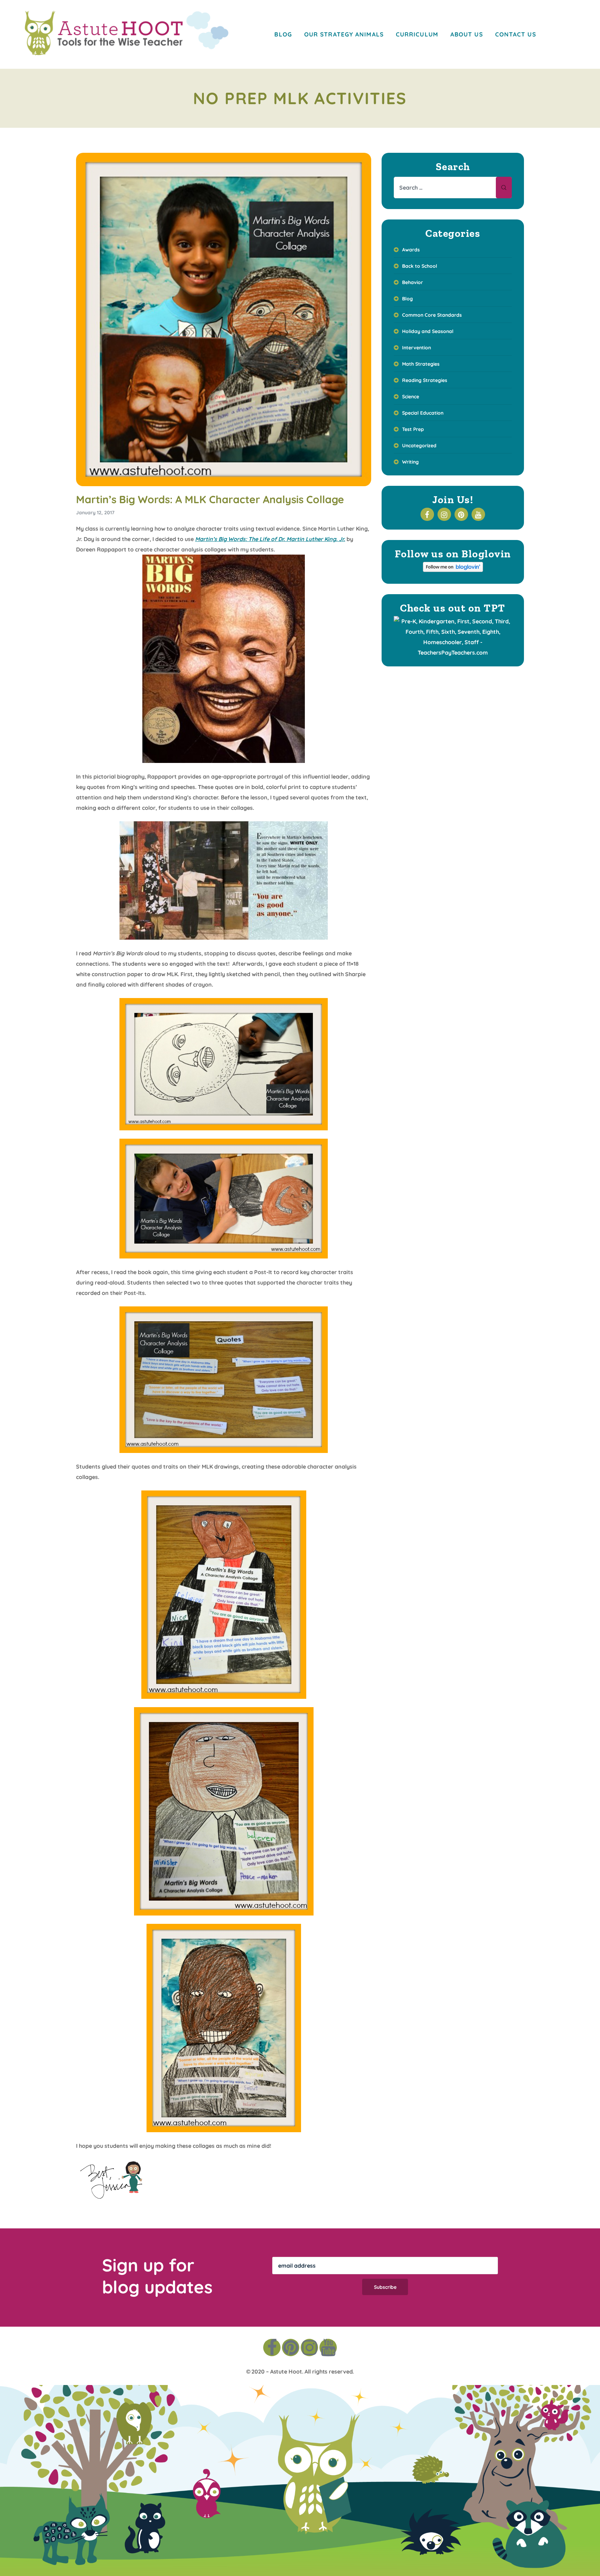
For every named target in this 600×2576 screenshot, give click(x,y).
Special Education (423, 413)
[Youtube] (328, 2348)
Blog (407, 299)
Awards (411, 250)
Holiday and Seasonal (428, 331)
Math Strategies (421, 364)
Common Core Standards (432, 315)
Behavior (412, 282)
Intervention (416, 348)
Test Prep (413, 429)
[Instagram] (309, 2348)
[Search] (504, 188)
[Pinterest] (291, 2348)
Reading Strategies (425, 380)
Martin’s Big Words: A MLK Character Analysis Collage (210, 499)
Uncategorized (419, 446)
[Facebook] (272, 2348)
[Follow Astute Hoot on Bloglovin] (453, 570)
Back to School (420, 266)
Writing (410, 462)
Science (411, 397)
